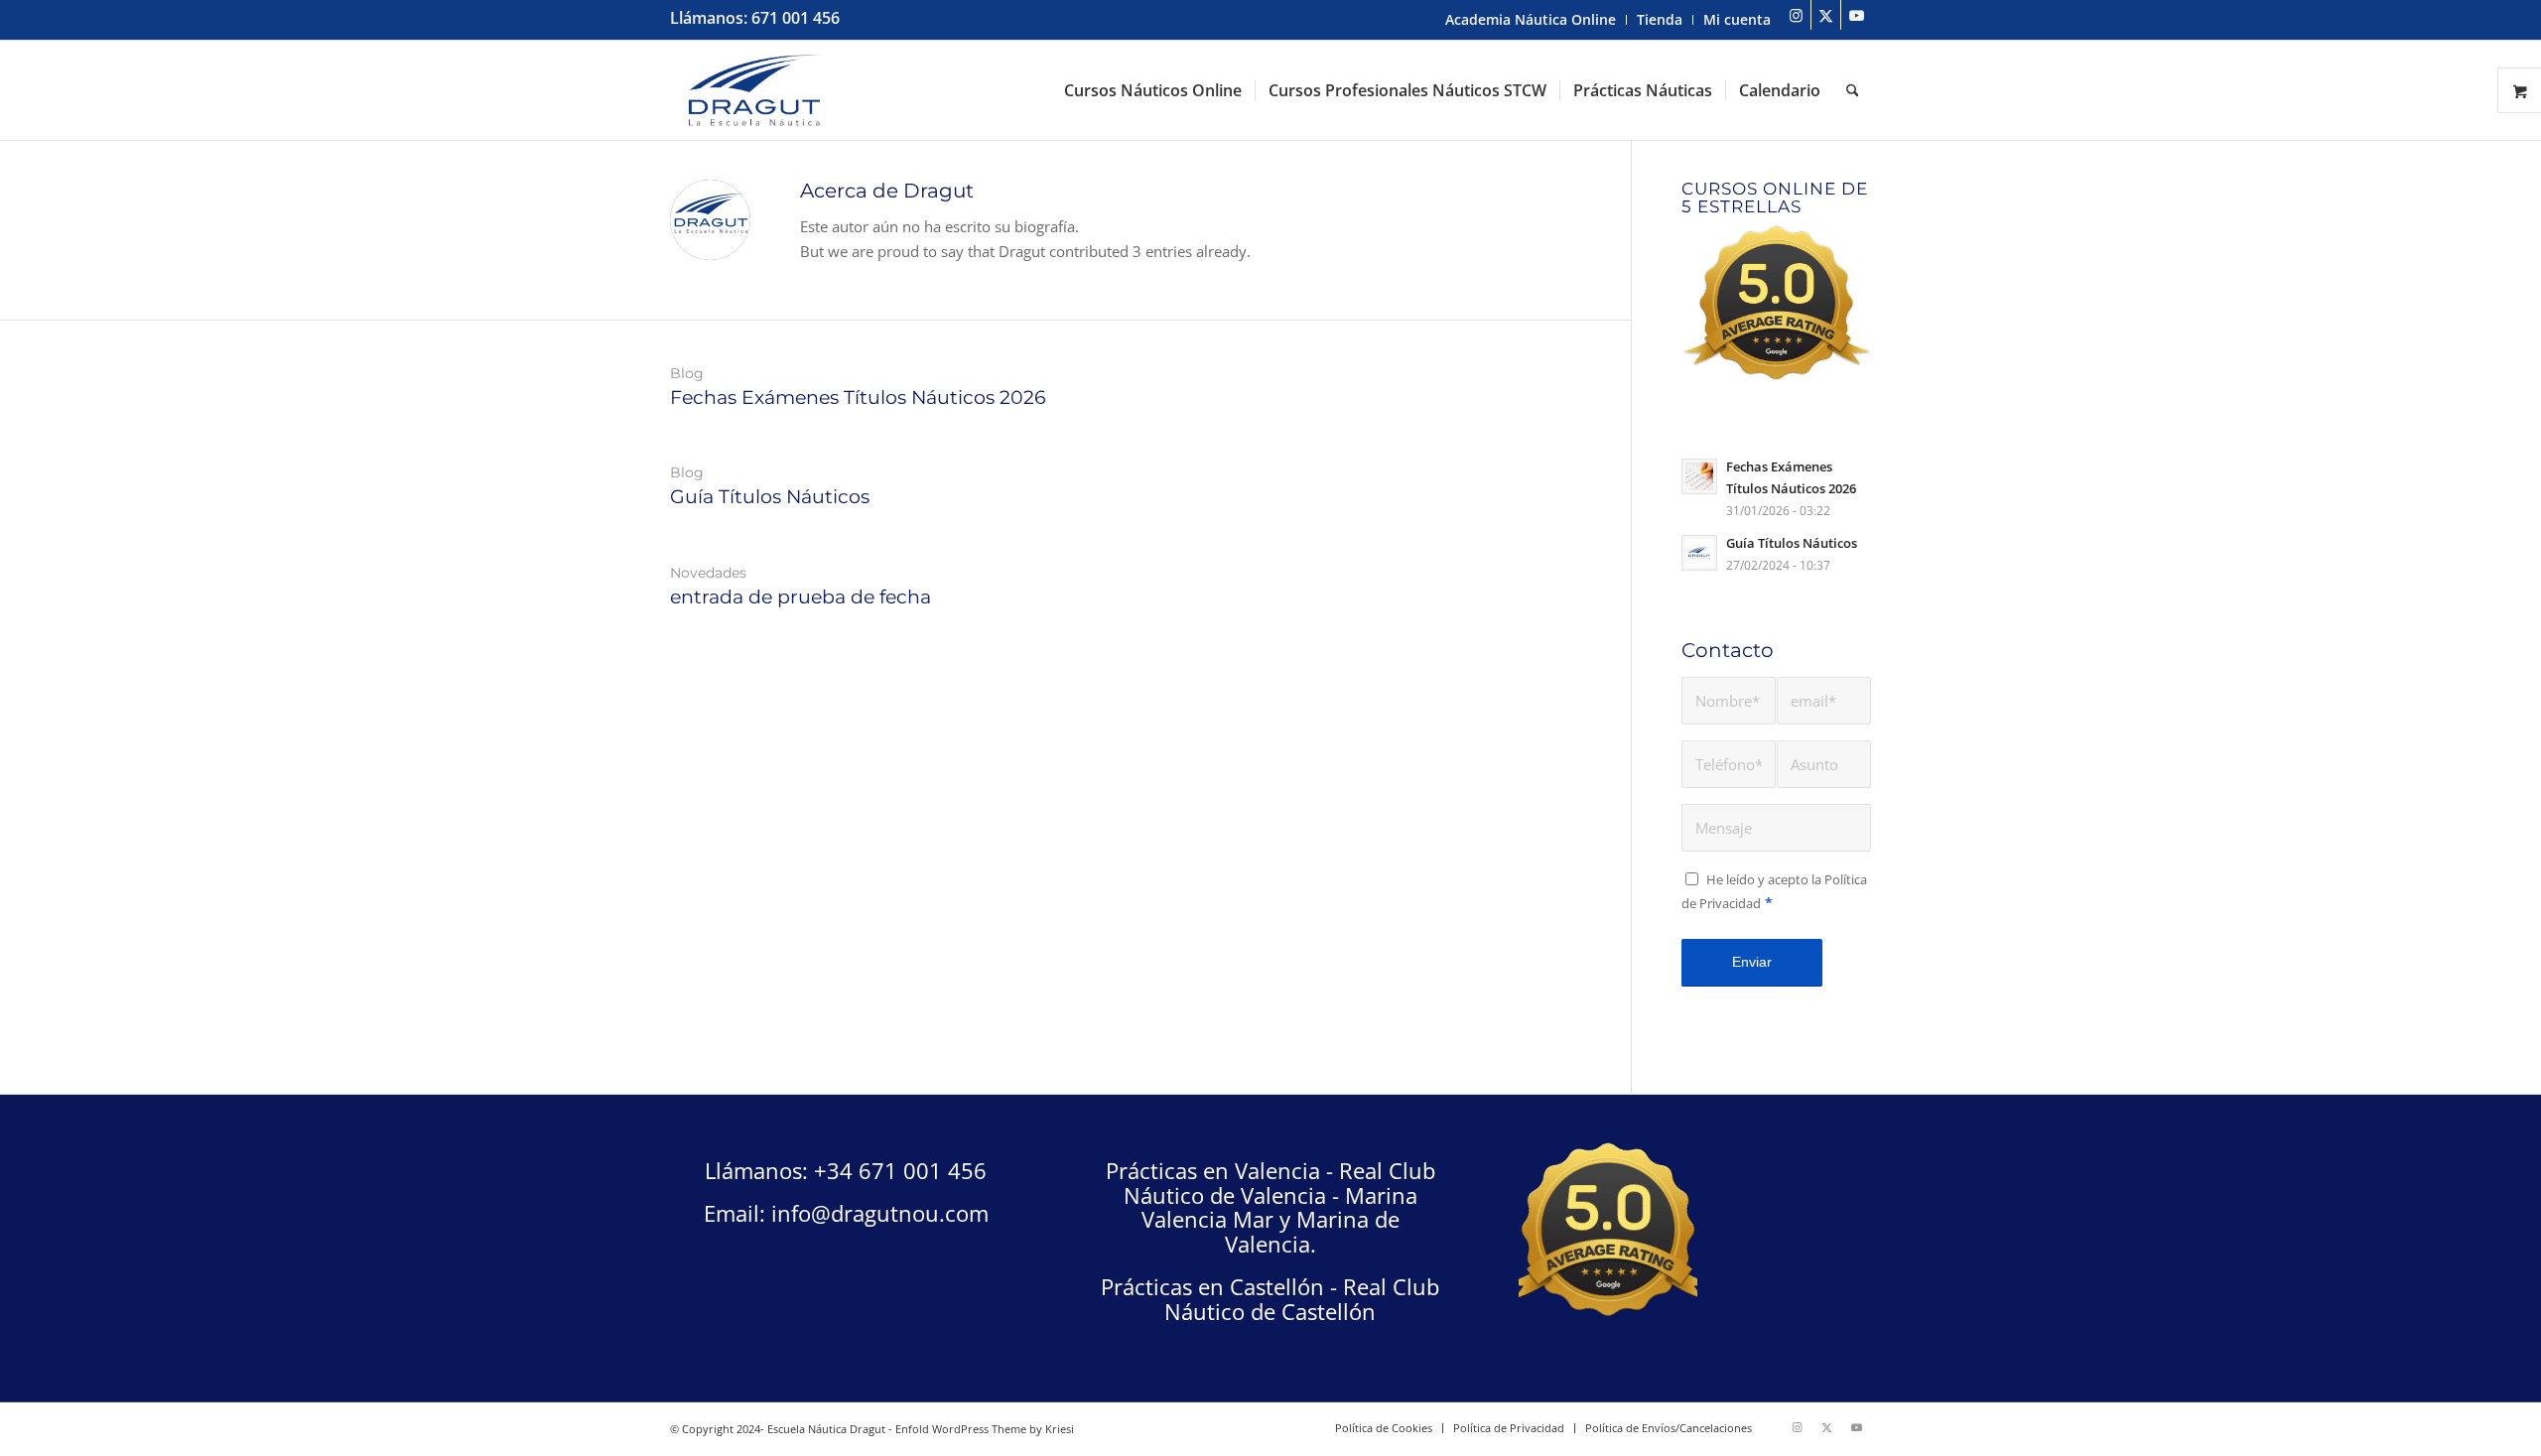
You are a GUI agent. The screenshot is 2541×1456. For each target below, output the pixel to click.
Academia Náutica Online (1531, 19)
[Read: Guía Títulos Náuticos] (1699, 553)
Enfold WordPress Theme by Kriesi (985, 1429)
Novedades (708, 573)
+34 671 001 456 (900, 1170)
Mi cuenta (1737, 19)
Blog (687, 373)
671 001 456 (796, 18)
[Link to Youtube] (1856, 15)
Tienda (1660, 19)
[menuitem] (1531, 20)
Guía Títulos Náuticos (770, 497)
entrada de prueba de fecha (801, 597)
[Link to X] (1826, 15)
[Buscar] (1853, 90)
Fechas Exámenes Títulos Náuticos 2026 (858, 397)
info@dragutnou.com (880, 1213)
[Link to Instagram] (1796, 15)
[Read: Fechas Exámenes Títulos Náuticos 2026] (1699, 476)
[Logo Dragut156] (755, 90)
